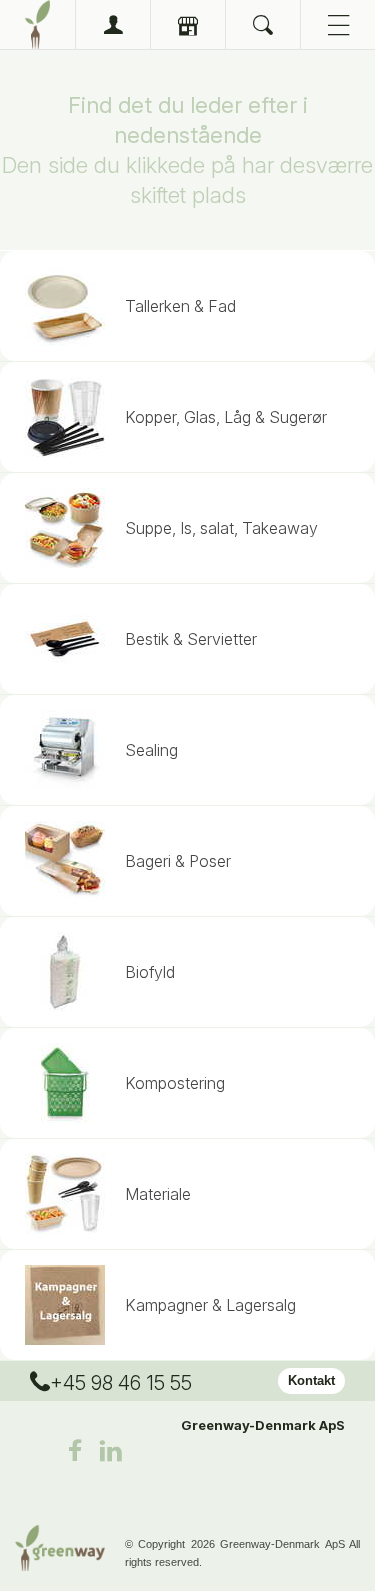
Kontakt (311, 1380)
